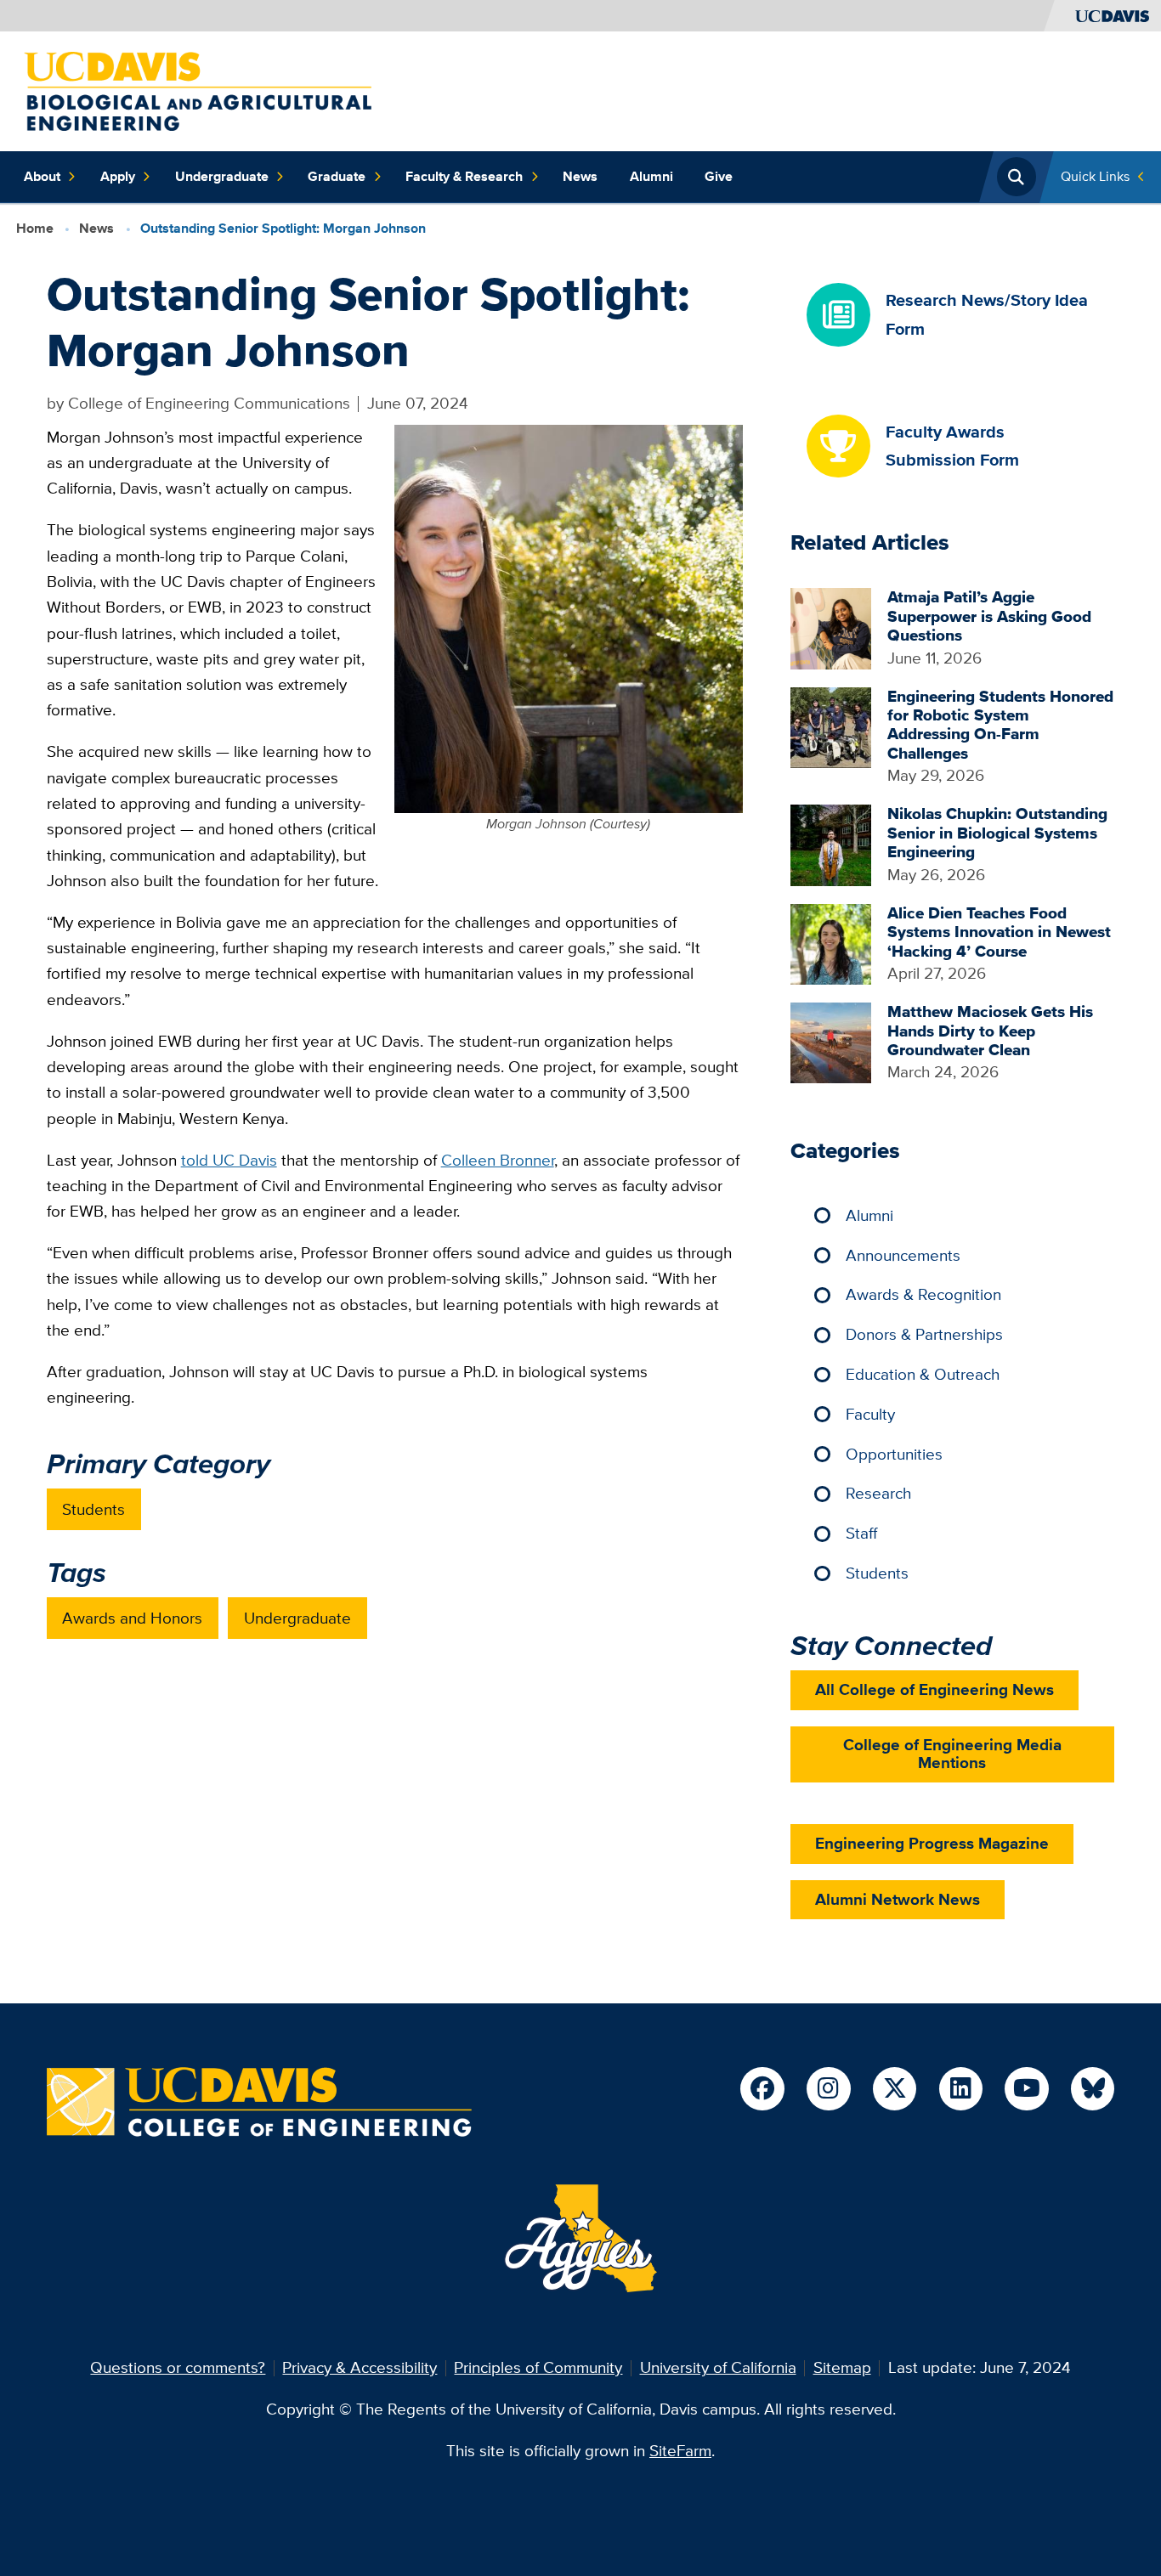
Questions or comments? (178, 2367)
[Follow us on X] (895, 2089)
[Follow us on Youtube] (1026, 2089)
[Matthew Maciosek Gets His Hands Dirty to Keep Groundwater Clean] (831, 1041)
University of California (718, 2367)
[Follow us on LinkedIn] (961, 2089)
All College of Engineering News (934, 1689)
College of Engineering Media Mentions (952, 1754)
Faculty (870, 1414)
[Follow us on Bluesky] (1093, 2089)
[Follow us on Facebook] (762, 2089)
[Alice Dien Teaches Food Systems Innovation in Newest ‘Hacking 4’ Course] (831, 943)
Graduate (337, 176)
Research (878, 1493)
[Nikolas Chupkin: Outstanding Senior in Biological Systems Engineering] (831, 844)
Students (93, 1509)
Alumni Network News (898, 1899)
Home (35, 228)
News (580, 176)
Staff (861, 1533)
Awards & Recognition (923, 1294)
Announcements (903, 1255)
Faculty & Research (464, 176)
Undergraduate (222, 176)
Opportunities (894, 1454)
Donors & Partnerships (924, 1334)
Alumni (651, 176)
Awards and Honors (132, 1618)
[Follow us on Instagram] (828, 2089)
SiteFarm (680, 2451)
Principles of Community (538, 2367)
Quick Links (1095, 176)
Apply (118, 176)
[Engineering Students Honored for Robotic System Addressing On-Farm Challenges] (831, 726)
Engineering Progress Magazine (932, 1843)
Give (719, 176)
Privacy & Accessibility (360, 2367)
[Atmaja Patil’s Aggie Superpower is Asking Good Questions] (831, 627)
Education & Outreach (923, 1374)
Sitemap (842, 2367)
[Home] (198, 90)
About (42, 176)
